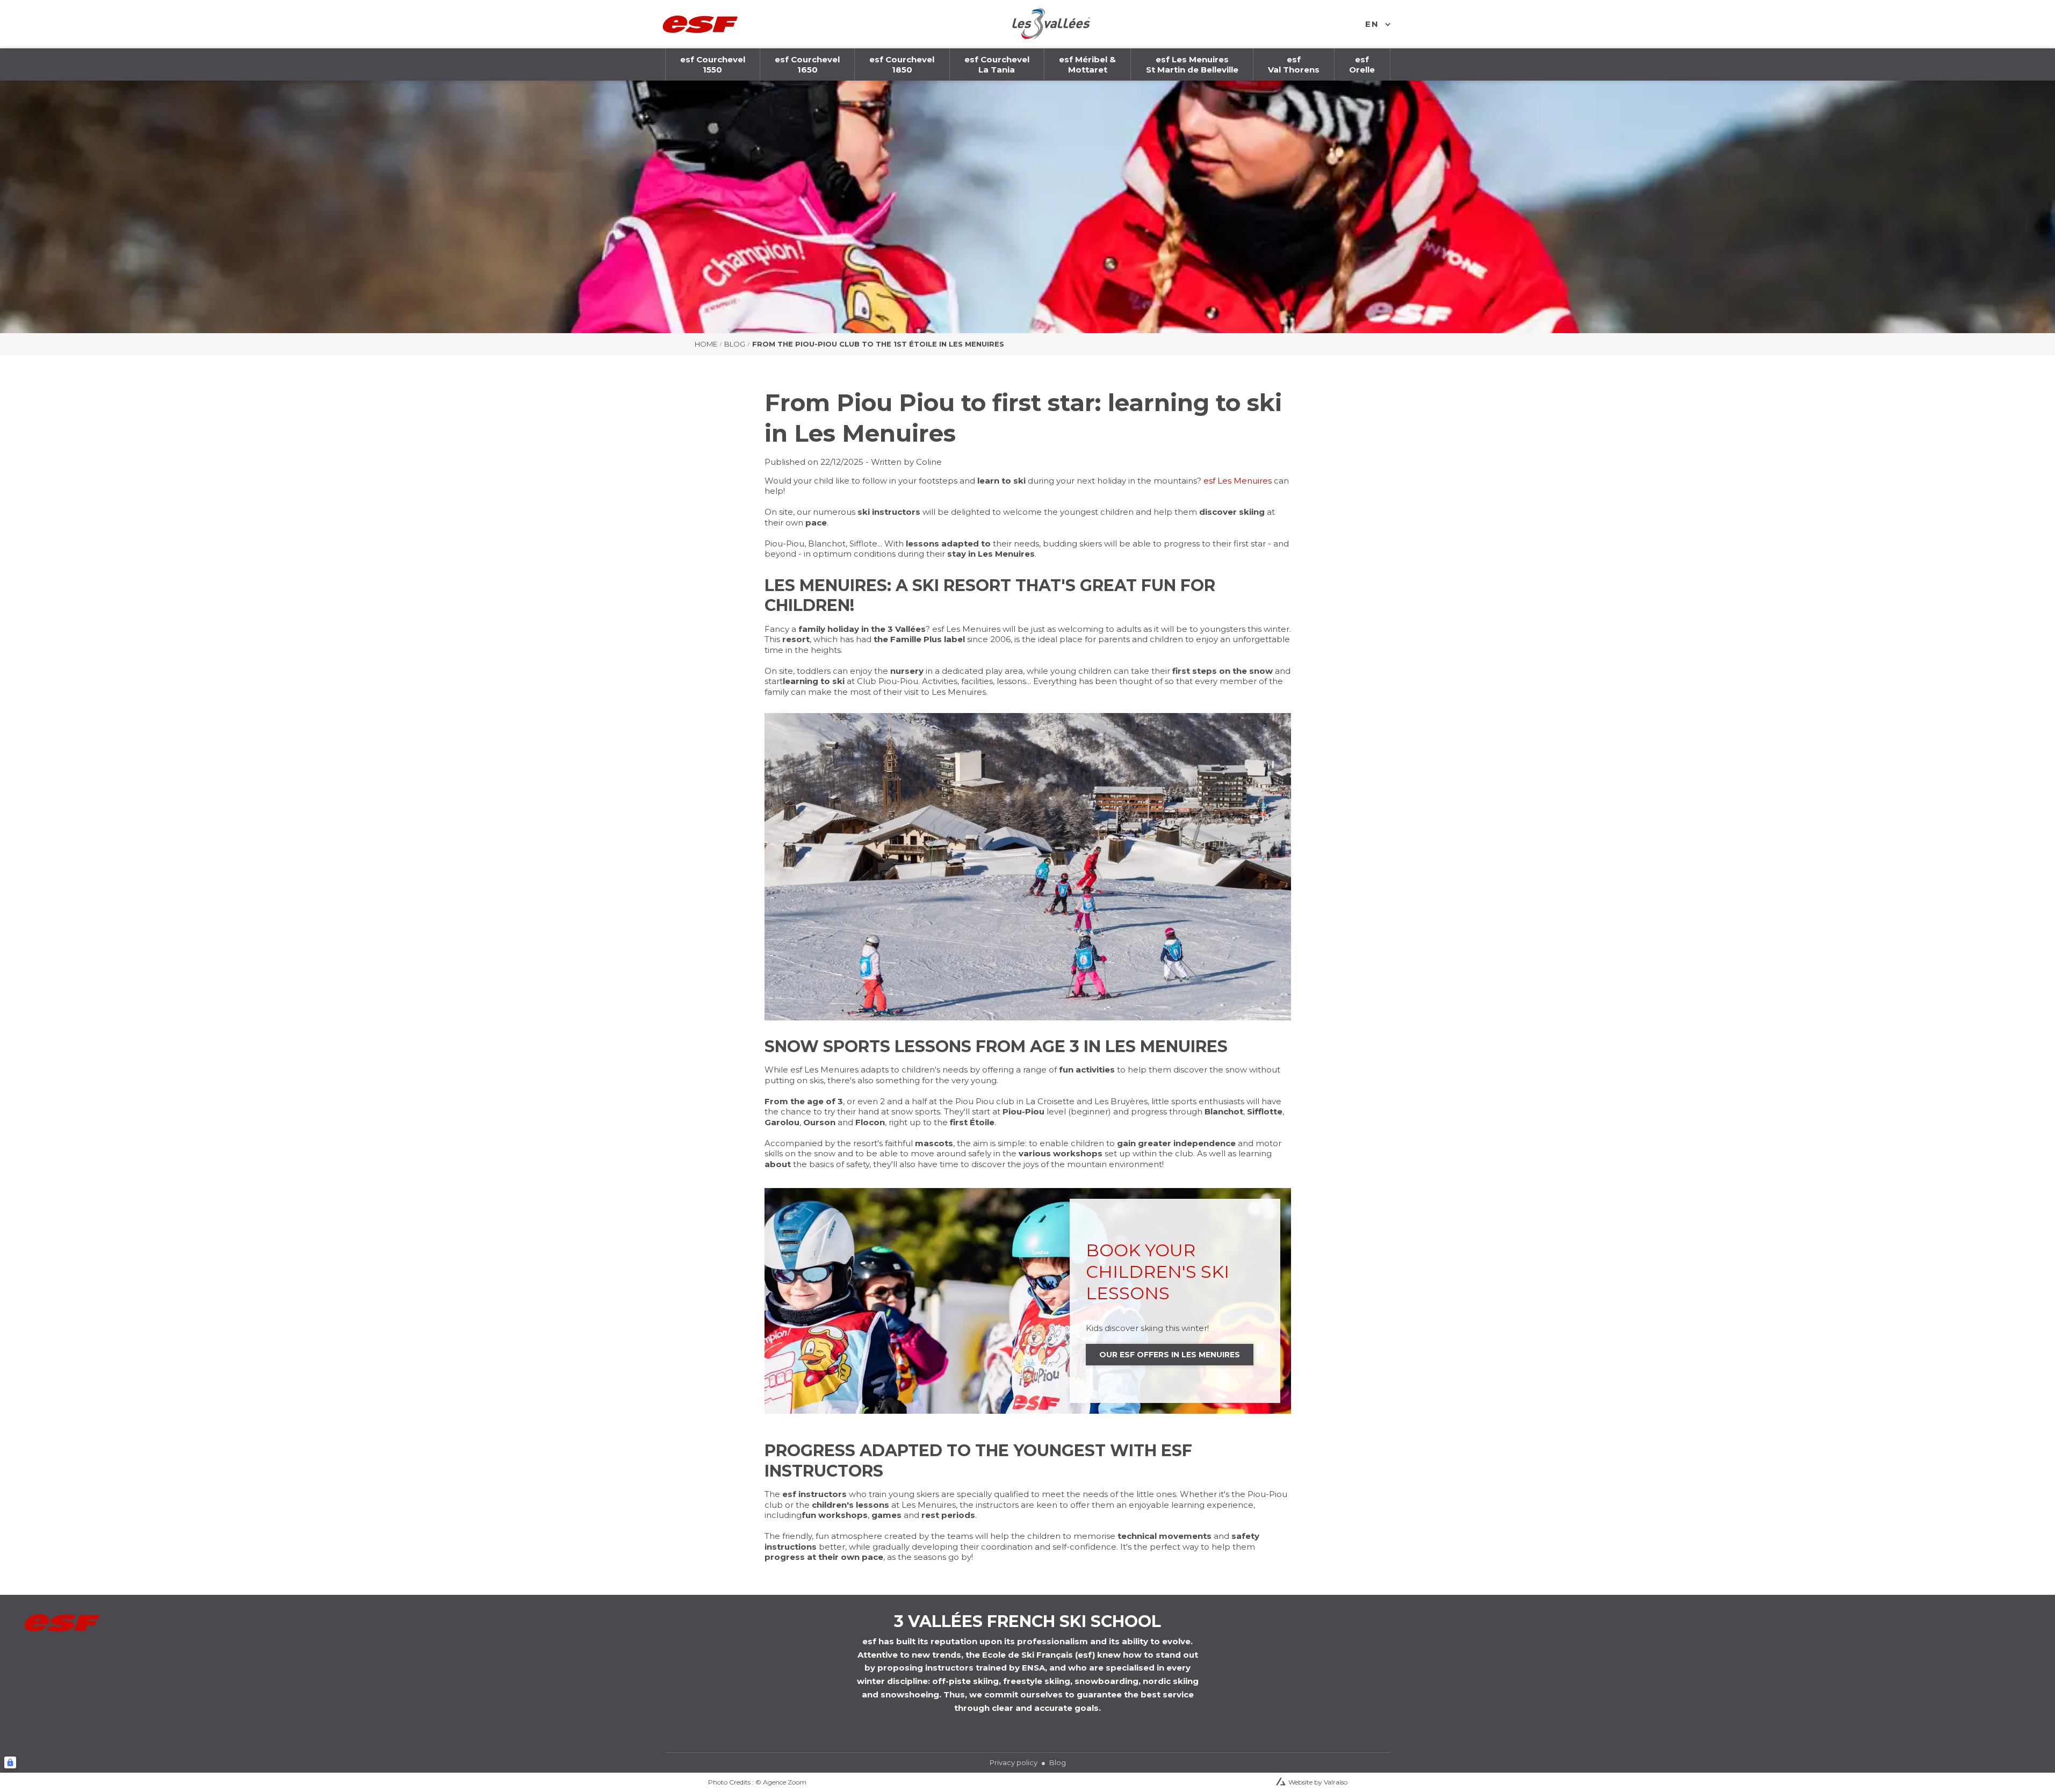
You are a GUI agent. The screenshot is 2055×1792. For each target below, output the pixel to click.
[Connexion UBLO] (10, 1762)
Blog (735, 344)
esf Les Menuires (1238, 481)
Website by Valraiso (1318, 1782)
